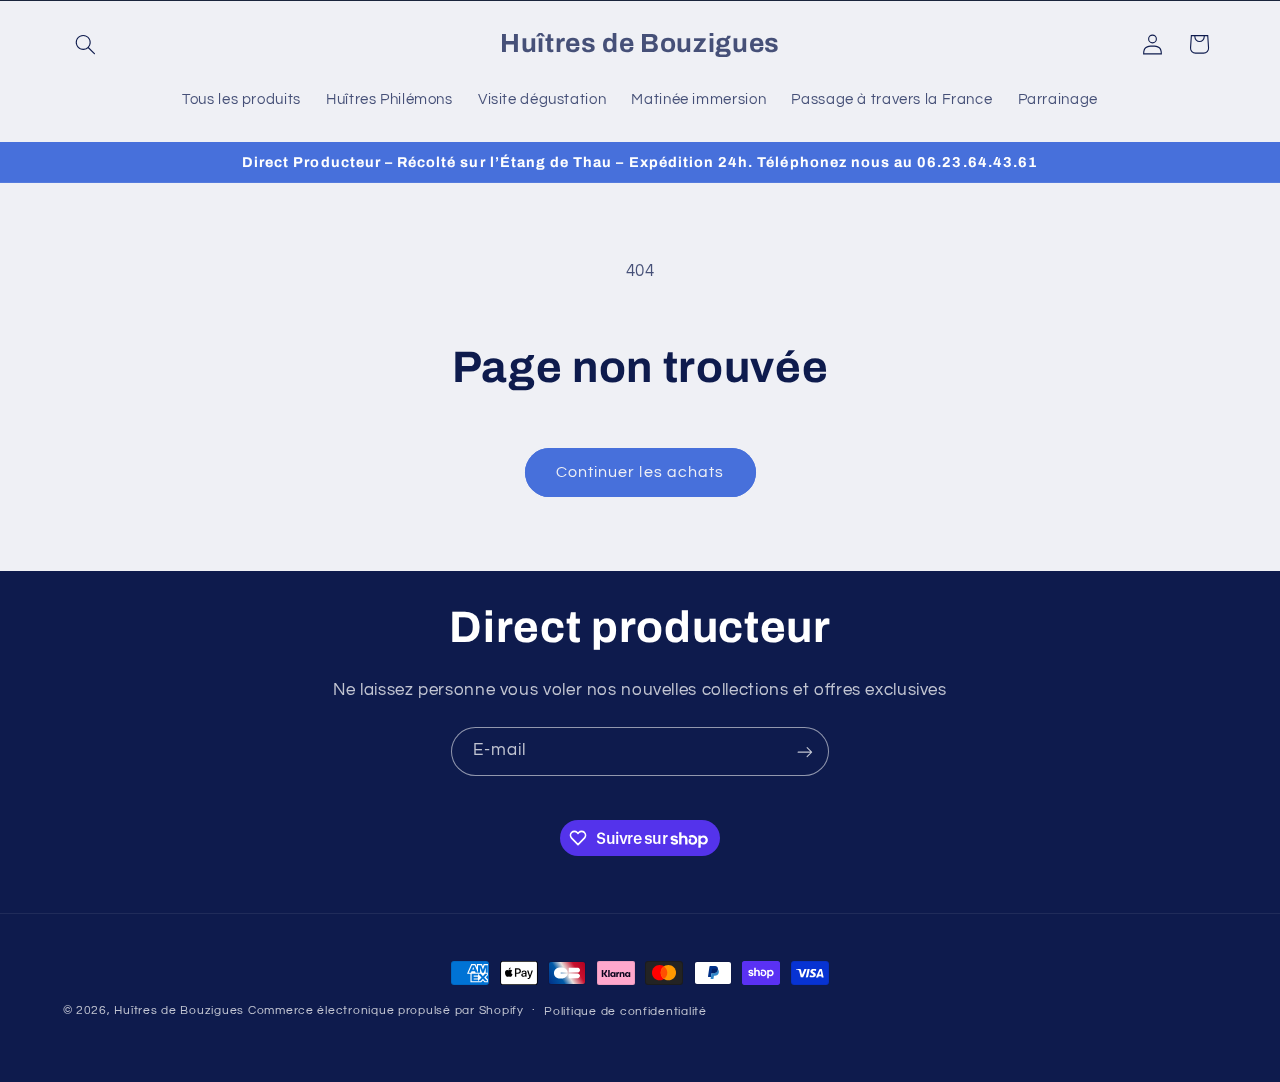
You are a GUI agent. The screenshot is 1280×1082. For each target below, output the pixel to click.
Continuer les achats (640, 472)
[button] (86, 44)
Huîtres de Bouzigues (179, 1010)
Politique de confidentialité (625, 1011)
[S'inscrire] (805, 751)
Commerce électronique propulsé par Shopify (386, 1010)
